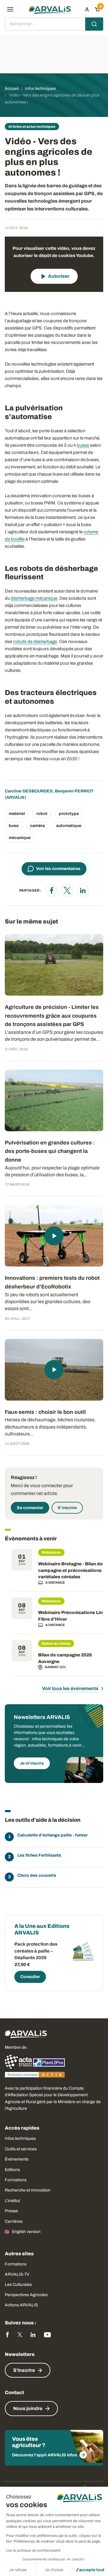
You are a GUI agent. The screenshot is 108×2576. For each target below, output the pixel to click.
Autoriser (59, 276)
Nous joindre (28, 2408)
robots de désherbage (35, 642)
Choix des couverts (37, 1875)
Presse (11, 2211)
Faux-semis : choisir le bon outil (45, 1412)
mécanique (20, 838)
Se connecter (30, 1508)
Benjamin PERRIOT (74, 791)
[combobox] (54, 24)
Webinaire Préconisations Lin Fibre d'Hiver (70, 1616)
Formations (16, 2180)
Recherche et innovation (28, 2190)
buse (14, 826)
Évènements (17, 2159)
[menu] (10, 9)
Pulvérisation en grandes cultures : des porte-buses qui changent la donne (50, 1151)
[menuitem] (87, 9)
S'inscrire (67, 1508)
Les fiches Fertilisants (39, 1855)
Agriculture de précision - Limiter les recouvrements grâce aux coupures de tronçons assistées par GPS (52, 1016)
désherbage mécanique (34, 598)
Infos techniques (20, 2138)
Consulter (30, 1977)
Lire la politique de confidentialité (33, 2550)
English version (26, 2232)
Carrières (14, 2221)
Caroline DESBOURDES (29, 791)
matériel (17, 814)
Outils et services (21, 2149)
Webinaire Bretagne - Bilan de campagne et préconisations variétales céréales (70, 1570)
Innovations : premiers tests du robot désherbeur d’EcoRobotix (52, 1282)
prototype (69, 814)
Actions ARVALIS (21, 2305)
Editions (12, 2170)
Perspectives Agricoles (26, 2295)
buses (83, 445)
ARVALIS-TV (17, 2274)
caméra (37, 826)
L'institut (12, 2201)
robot (42, 814)
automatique (69, 826)
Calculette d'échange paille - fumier (52, 1835)
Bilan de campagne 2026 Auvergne (65, 1658)
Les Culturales (18, 2285)
